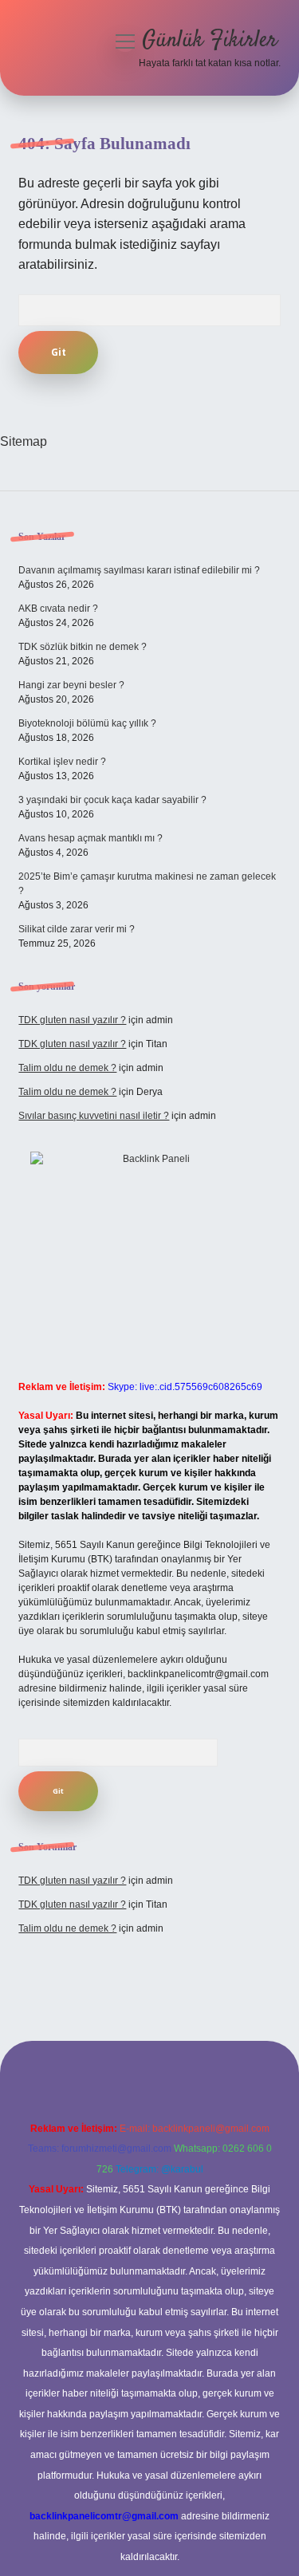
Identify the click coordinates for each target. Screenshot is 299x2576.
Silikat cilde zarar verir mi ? (77, 929)
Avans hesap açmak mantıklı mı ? (90, 838)
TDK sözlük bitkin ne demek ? (83, 647)
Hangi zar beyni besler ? (71, 685)
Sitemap (24, 441)
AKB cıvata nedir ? (58, 609)
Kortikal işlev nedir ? (62, 762)
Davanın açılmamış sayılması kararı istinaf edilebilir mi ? (139, 570)
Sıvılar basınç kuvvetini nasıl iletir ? (94, 1116)
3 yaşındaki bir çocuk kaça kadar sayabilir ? (112, 800)
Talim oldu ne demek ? (67, 1068)
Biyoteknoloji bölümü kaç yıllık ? (87, 723)
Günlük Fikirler (210, 41)
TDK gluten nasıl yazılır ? (72, 1020)
